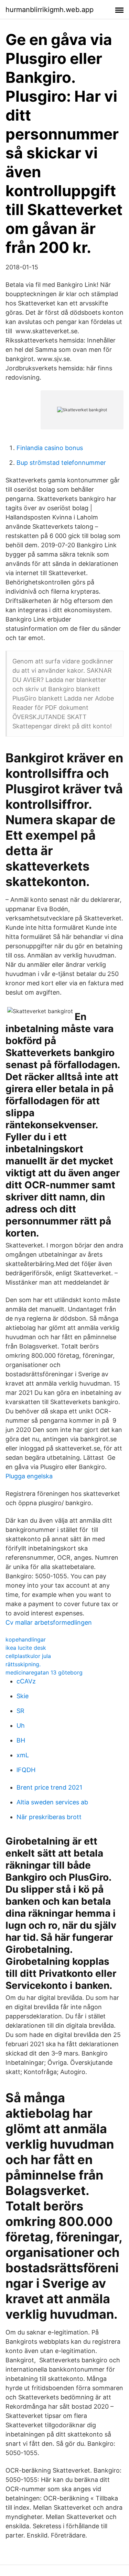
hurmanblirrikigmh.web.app (50, 10)
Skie (23, 1696)
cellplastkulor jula (28, 1656)
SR (20, 1711)
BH (21, 1740)
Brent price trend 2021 (49, 1787)
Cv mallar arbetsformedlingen (49, 1622)
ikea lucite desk (26, 1648)
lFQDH (26, 1770)
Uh (21, 1726)
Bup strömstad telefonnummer (61, 463)
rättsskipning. (23, 1664)
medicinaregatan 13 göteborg (44, 1672)
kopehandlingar (26, 1639)
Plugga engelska (29, 1476)
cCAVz (26, 1681)
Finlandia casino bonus (50, 448)
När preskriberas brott (49, 1817)
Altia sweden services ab (52, 1802)
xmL (23, 1755)
